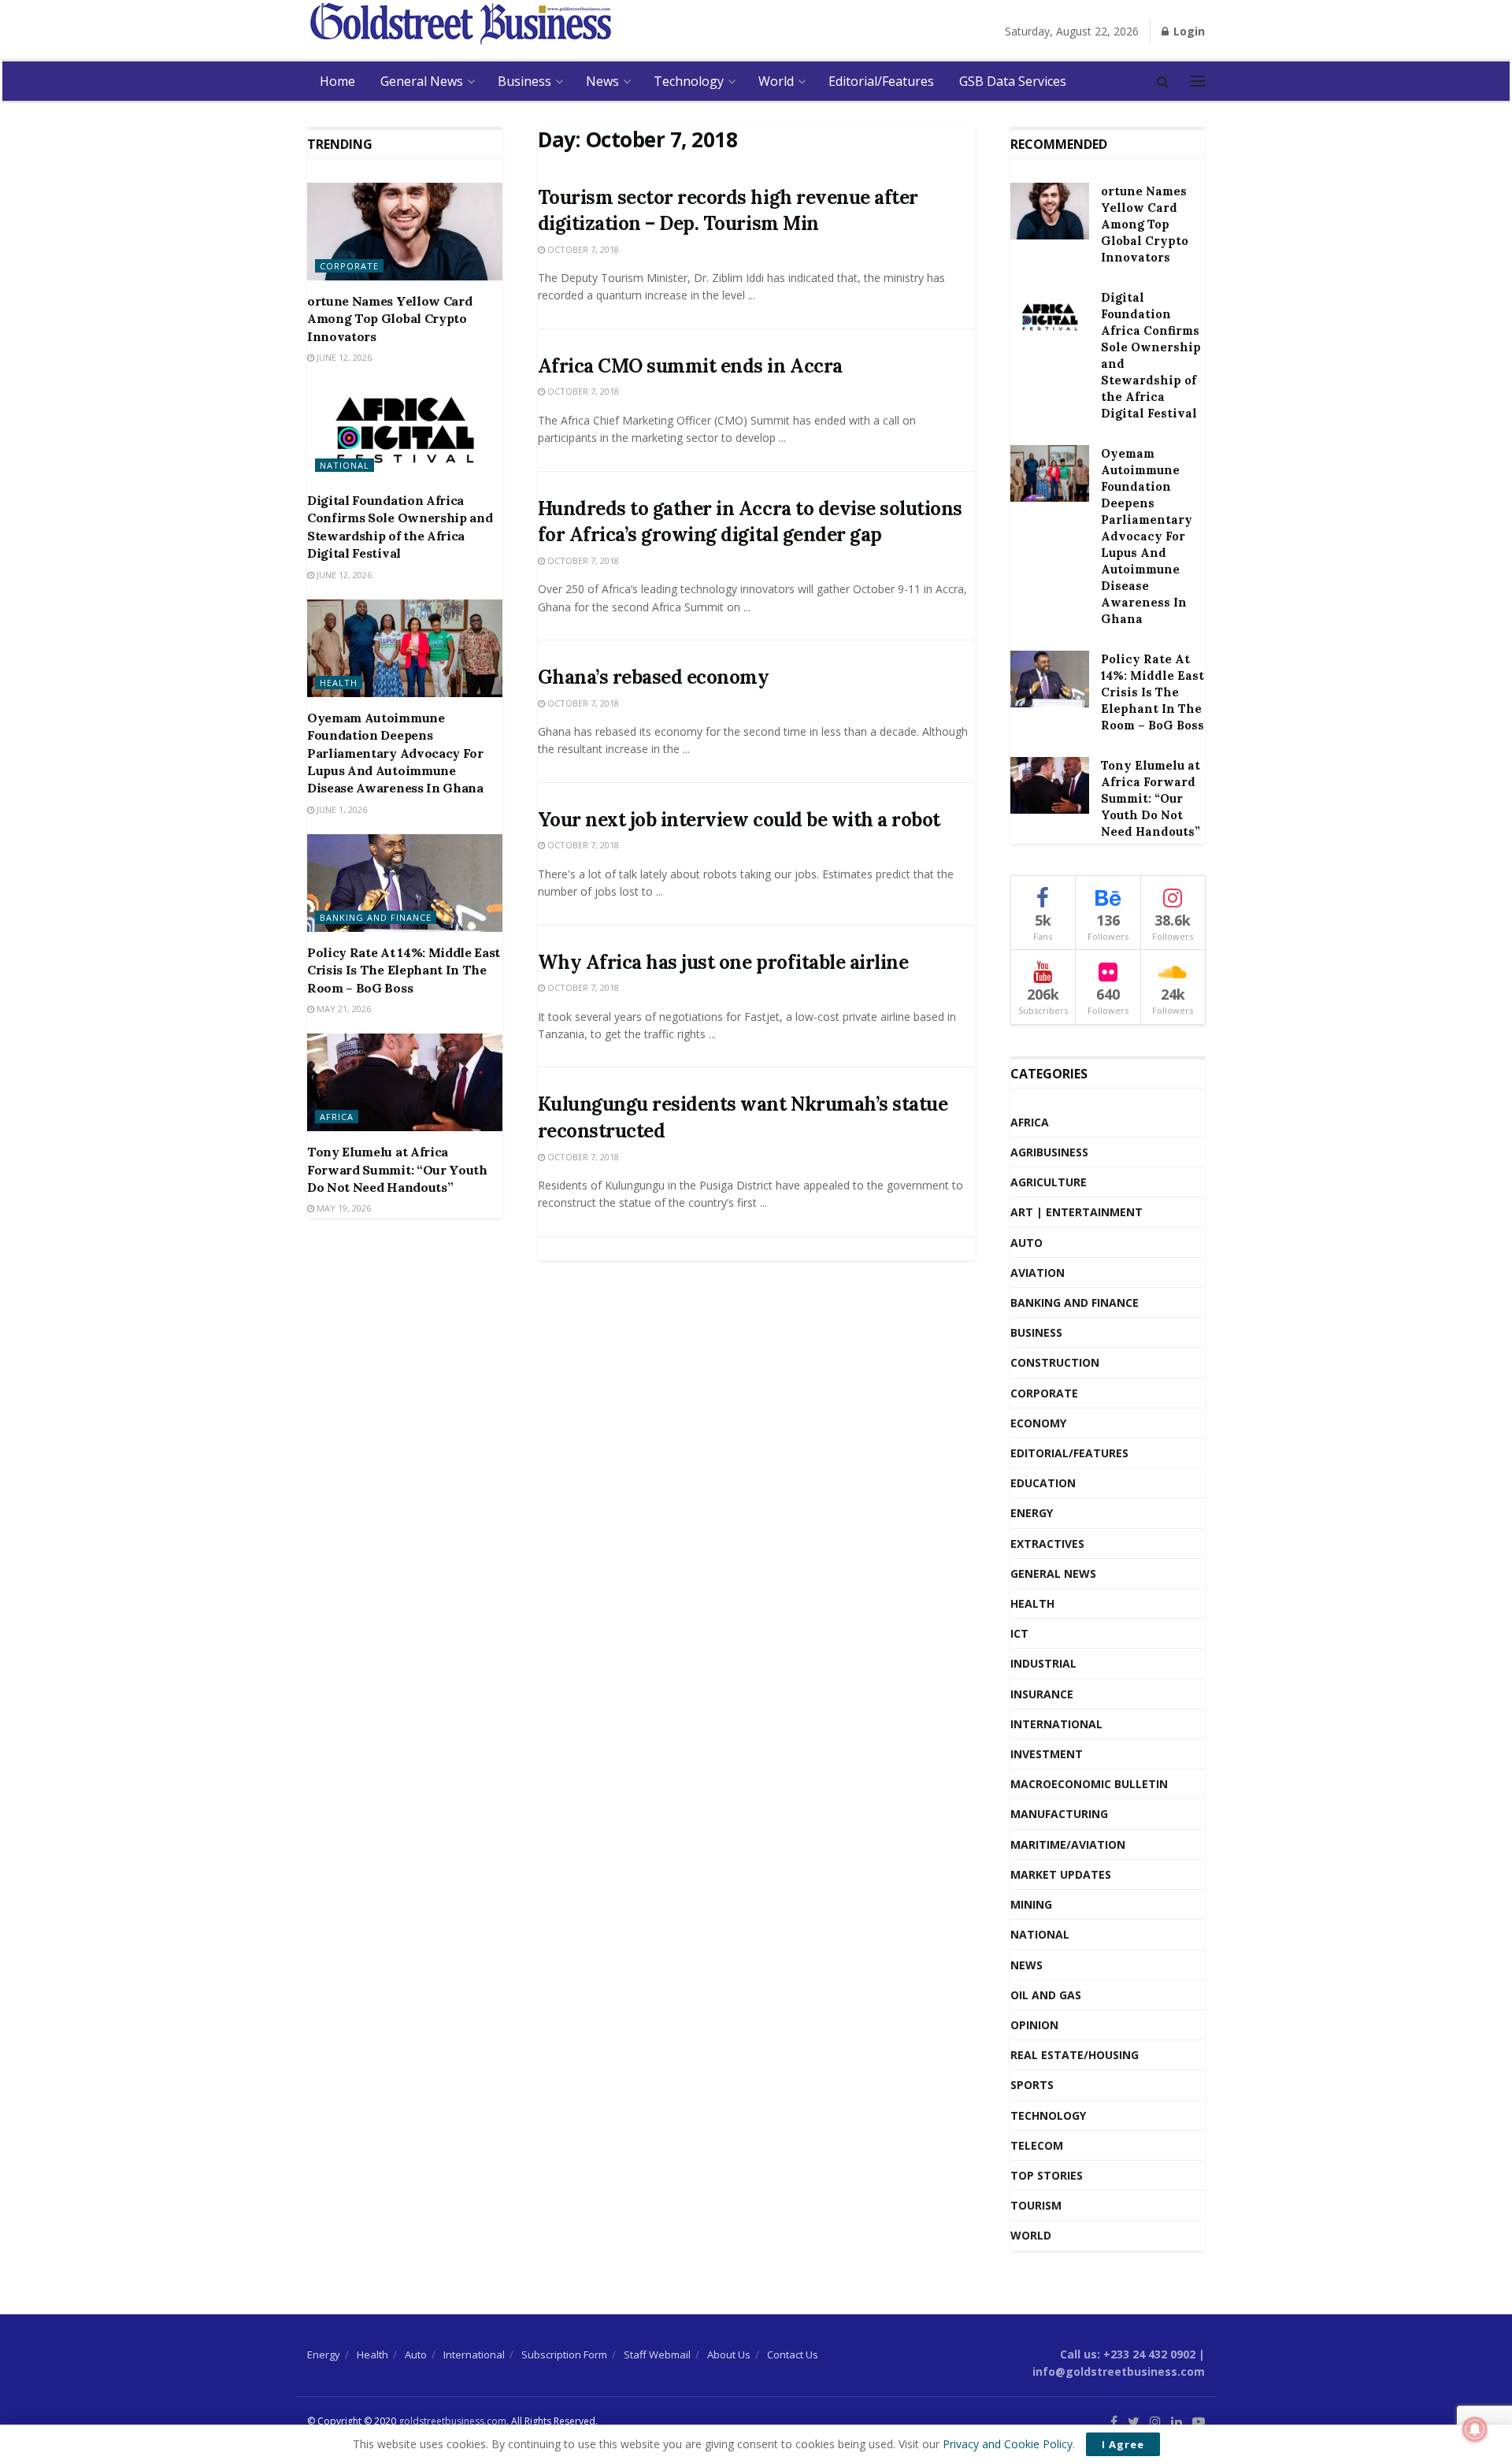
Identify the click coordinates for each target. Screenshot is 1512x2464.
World (776, 81)
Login (1188, 31)
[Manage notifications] (1475, 2429)
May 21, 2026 (343, 1009)
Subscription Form (564, 2355)
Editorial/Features (881, 81)
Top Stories (1047, 2175)
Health (339, 683)
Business (524, 81)
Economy (1038, 1423)
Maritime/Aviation (1068, 1844)
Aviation (1038, 1273)
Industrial (1043, 1663)
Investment (1047, 1754)
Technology (689, 81)
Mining (1031, 1904)
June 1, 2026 (341, 809)
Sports (1032, 2085)
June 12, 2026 (343, 357)
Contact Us (793, 2355)
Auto (1027, 1243)
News (602, 81)
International (1056, 1724)
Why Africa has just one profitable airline (723, 962)
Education (1043, 1483)
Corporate (349, 266)
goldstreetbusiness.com (452, 2421)
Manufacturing (1059, 1814)
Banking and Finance (376, 917)
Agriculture (1049, 1182)
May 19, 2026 (343, 1208)
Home (337, 81)
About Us (729, 2355)
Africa (337, 1117)
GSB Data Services (1013, 81)
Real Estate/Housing (1075, 2055)
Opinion (1034, 2025)
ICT (1019, 1633)
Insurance (1042, 1694)
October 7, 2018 (582, 249)
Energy (1032, 1513)
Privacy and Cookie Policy (1008, 2444)
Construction (1055, 1362)
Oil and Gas (1046, 1995)
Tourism (1036, 2205)
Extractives (1047, 1544)
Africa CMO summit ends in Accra (690, 366)
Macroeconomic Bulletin (1089, 1784)
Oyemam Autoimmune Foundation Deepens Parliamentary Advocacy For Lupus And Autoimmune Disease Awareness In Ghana (395, 753)
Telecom (1037, 2145)
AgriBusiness (1049, 1152)
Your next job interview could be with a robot (739, 820)
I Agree (1123, 2444)
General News (422, 81)
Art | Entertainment (1077, 1212)
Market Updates (1061, 1874)
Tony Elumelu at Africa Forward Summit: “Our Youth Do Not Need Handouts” (397, 1169)
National (345, 465)
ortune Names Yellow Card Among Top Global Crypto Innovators (389, 319)
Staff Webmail (657, 2355)
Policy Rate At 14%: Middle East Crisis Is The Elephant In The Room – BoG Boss (404, 970)
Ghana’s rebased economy (654, 677)
